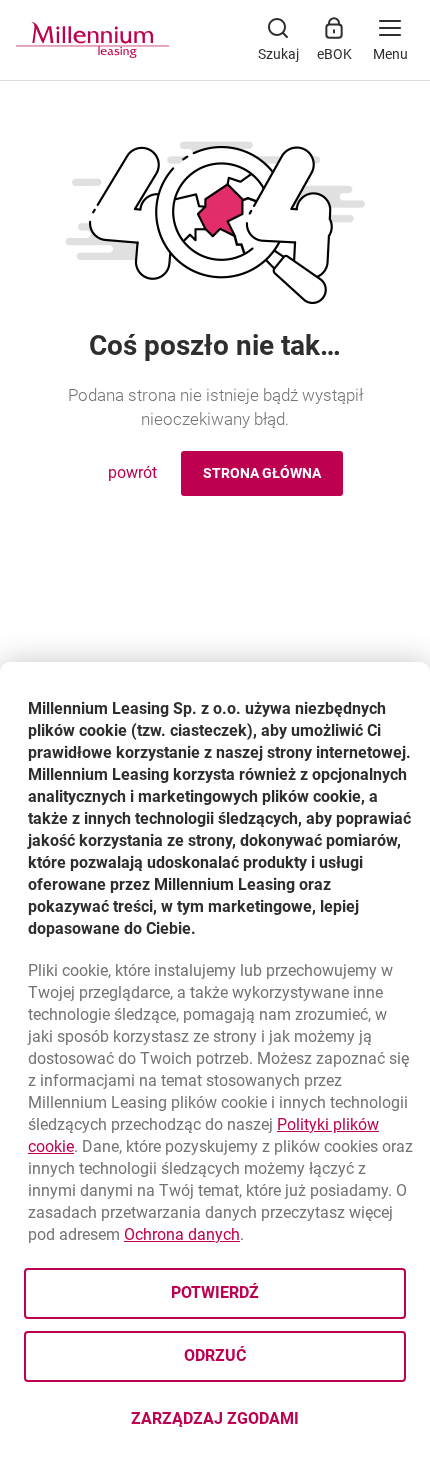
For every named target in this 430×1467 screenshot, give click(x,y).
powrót (132, 472)
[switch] (390, 40)
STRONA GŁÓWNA (262, 473)
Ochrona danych (182, 1234)
